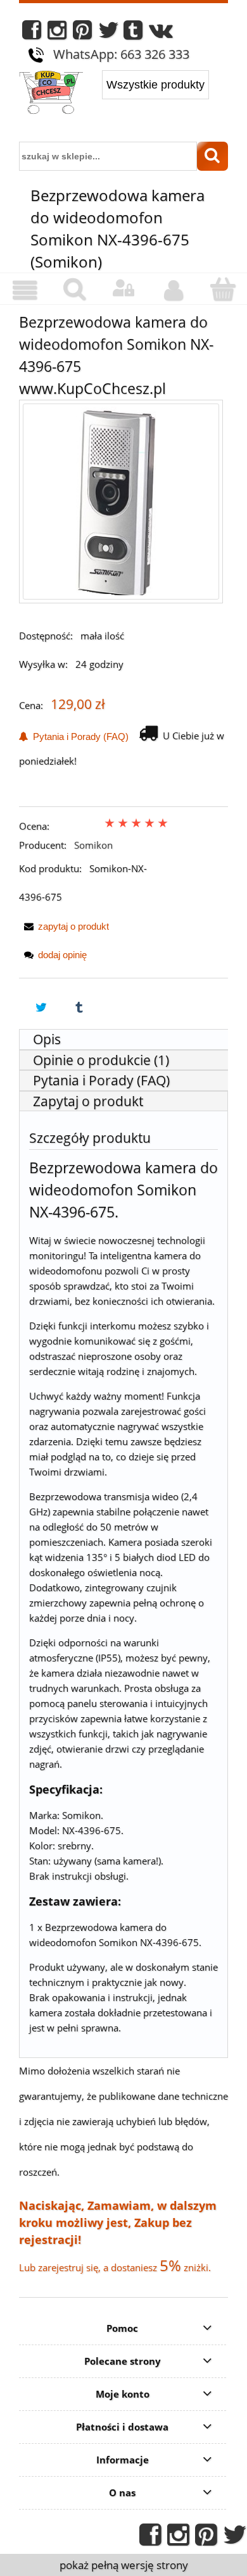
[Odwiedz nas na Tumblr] (133, 33)
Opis (47, 1039)
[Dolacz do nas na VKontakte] (161, 33)
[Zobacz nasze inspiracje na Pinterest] (82, 33)
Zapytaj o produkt (88, 1101)
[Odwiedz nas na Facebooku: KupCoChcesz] (32, 33)
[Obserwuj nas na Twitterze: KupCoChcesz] (109, 33)
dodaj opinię (62, 955)
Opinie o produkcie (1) (101, 1060)
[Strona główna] (51, 94)
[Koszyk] (222, 289)
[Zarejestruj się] (173, 290)
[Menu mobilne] (25, 290)
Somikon (93, 845)
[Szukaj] (213, 156)
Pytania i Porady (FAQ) (78, 736)
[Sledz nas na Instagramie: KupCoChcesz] (57, 33)
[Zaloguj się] (123, 288)
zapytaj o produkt (73, 926)
